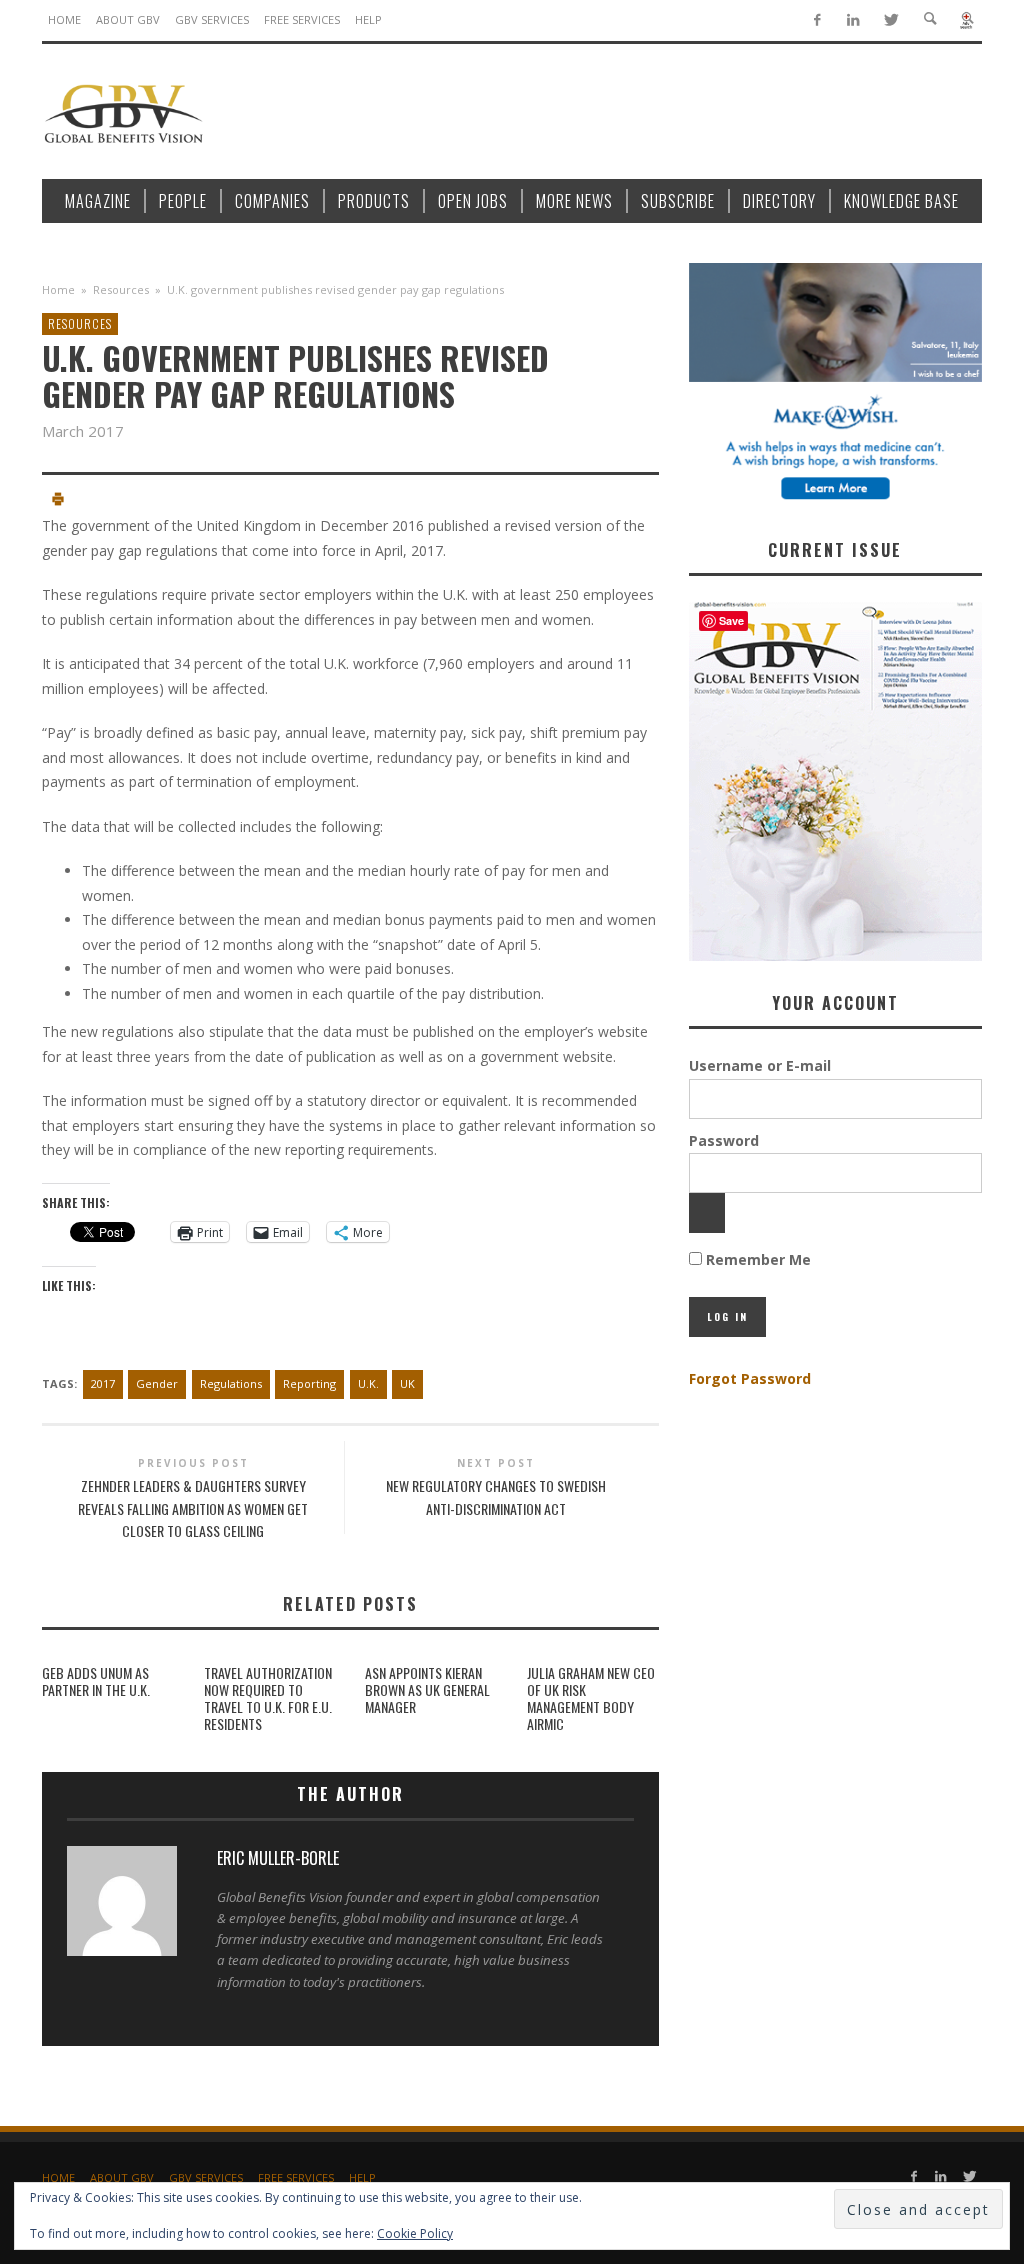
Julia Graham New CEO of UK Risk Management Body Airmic (591, 1697)
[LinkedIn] (853, 20)
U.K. (368, 1383)
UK (407, 1383)
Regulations (231, 1383)
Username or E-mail (760, 1065)
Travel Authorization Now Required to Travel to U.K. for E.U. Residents (268, 1697)
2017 (103, 1383)
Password (724, 1140)
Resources (121, 289)
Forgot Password (750, 1378)
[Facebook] (816, 20)
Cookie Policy (415, 2233)
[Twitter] (890, 20)
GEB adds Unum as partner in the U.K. (96, 1681)
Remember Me (756, 1259)
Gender (157, 1383)
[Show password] (707, 1213)
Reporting (309, 1383)
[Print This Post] (58, 501)
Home (58, 289)
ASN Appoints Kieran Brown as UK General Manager (427, 1689)
